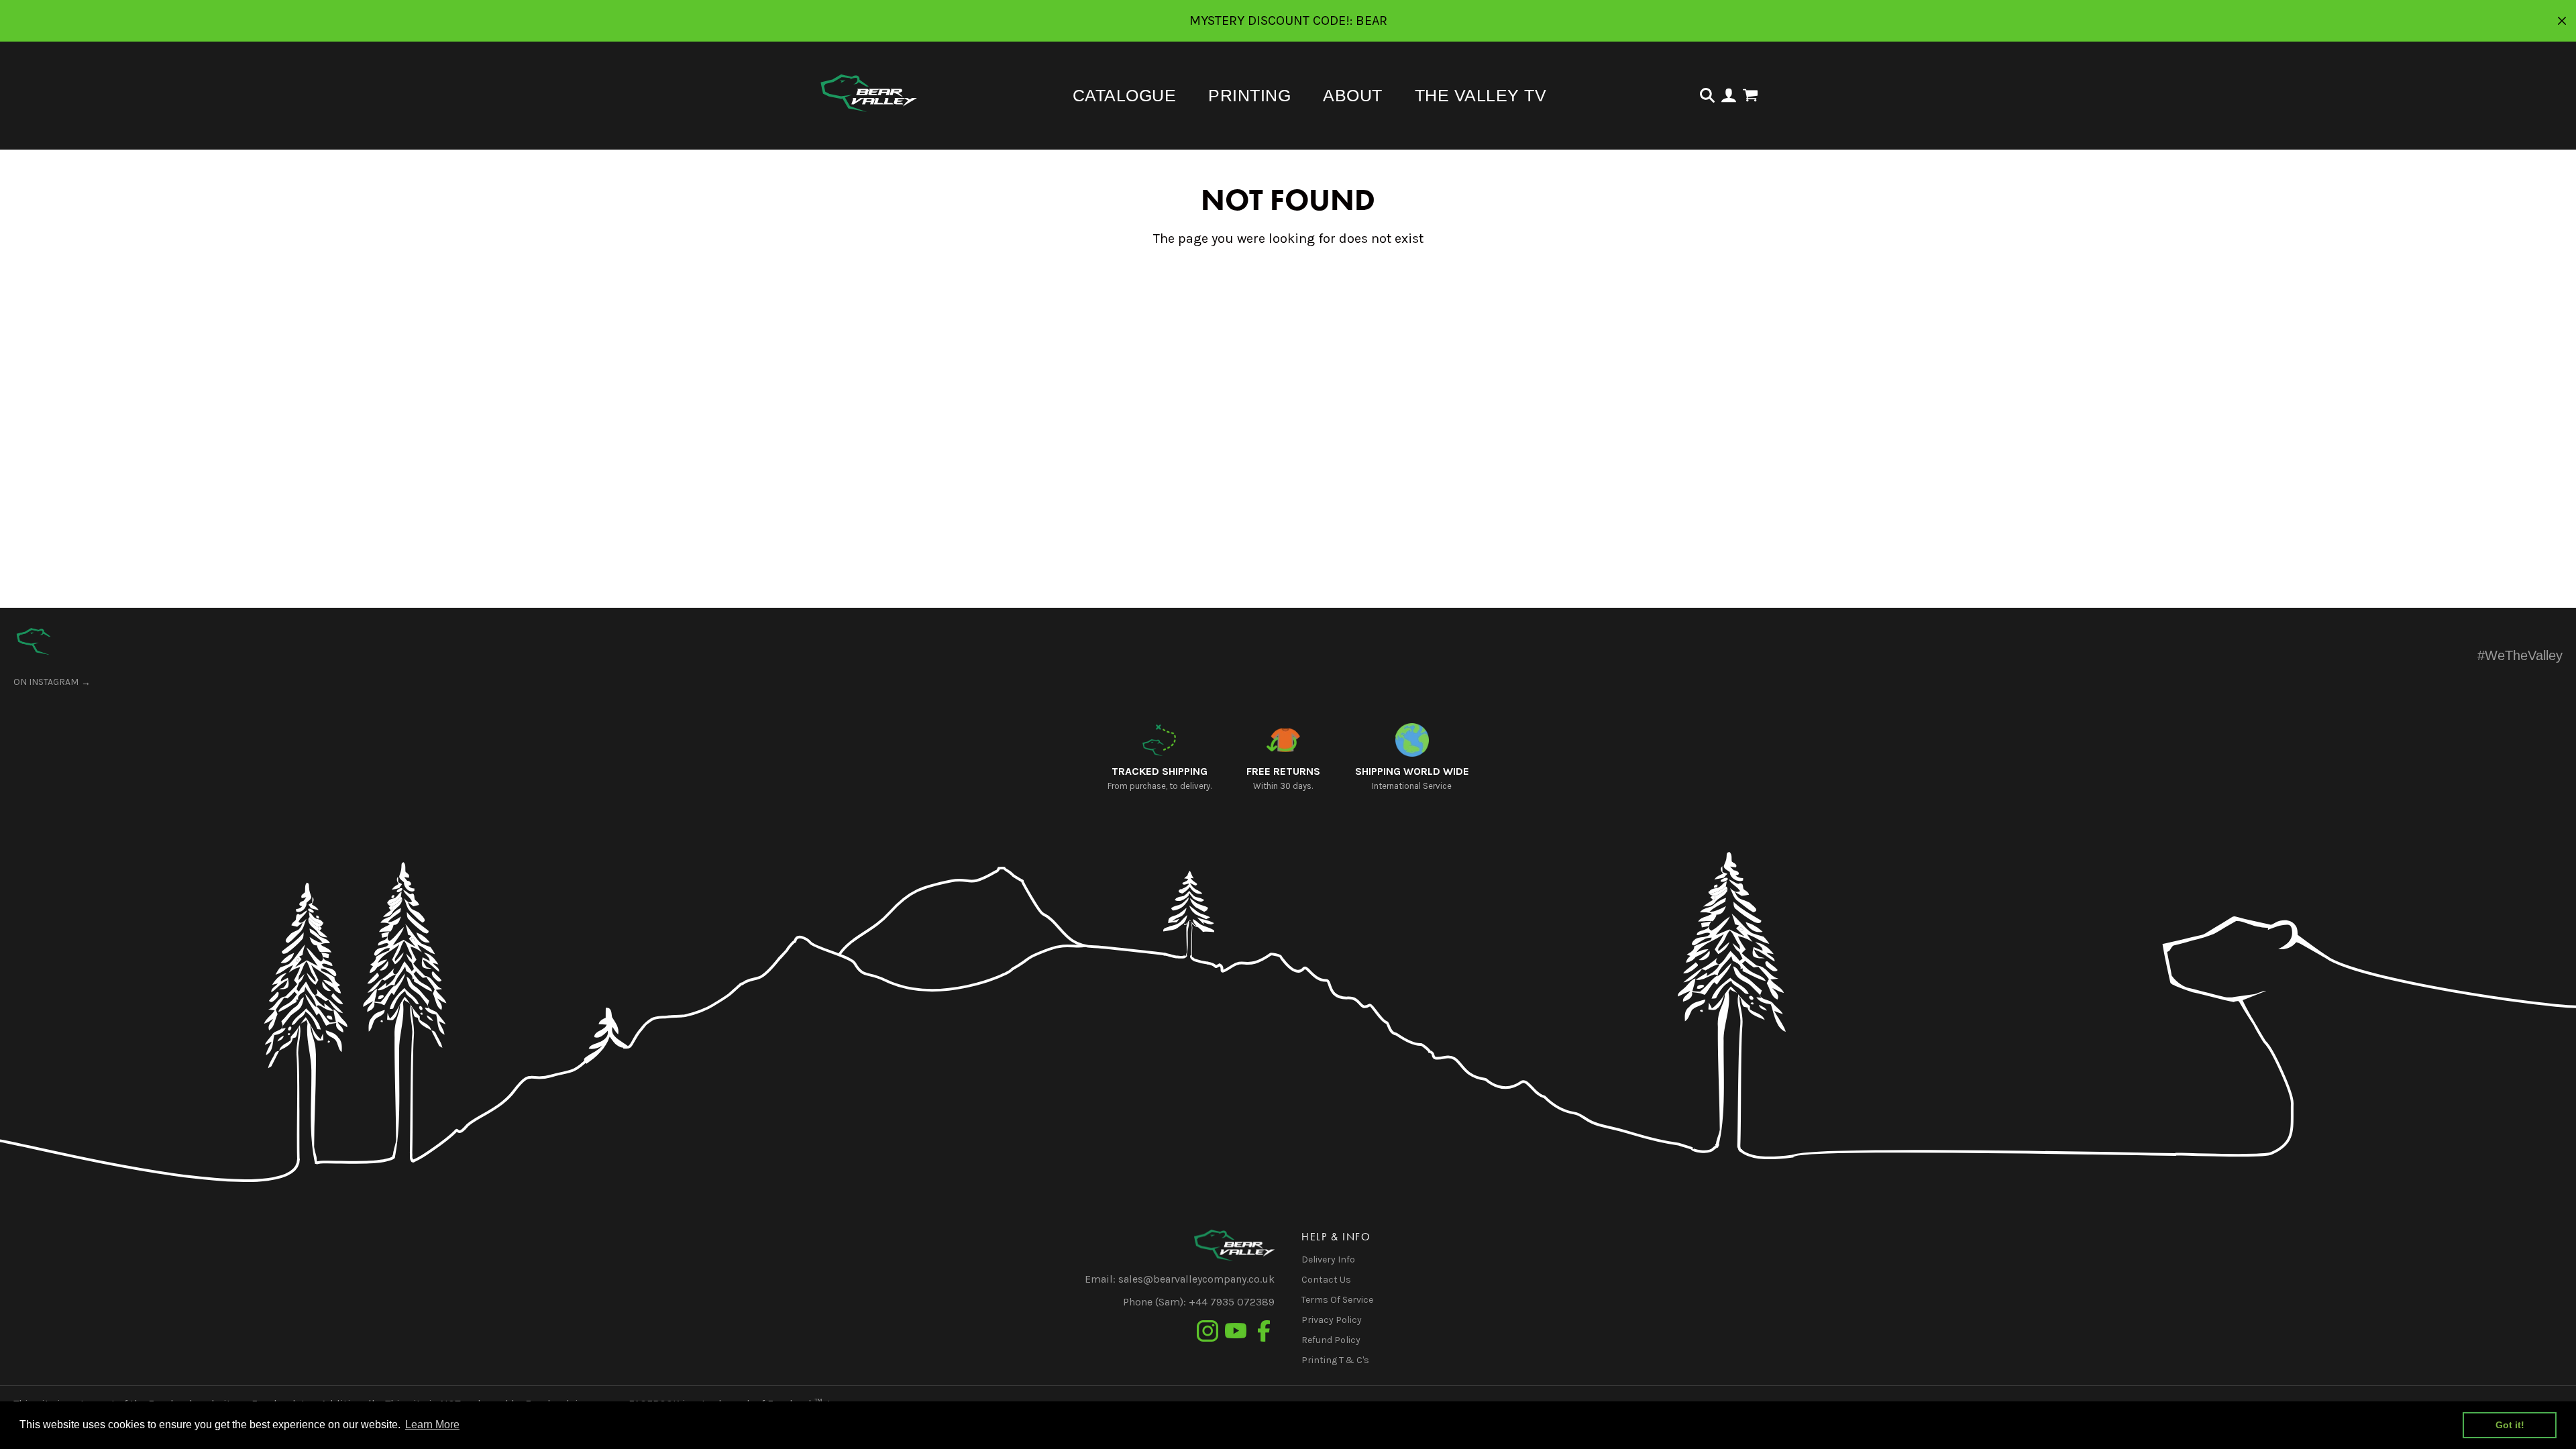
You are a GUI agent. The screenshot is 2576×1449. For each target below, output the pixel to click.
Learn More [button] (432, 1425)
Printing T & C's (1335, 1360)
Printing (1249, 95)
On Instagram (46, 682)
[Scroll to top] (34, 641)
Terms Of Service (1337, 1300)
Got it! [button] (2510, 1425)
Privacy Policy (1332, 1320)
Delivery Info (1328, 1259)
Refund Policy (1331, 1340)
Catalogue (1125, 95)
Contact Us (1326, 1280)
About (1353, 95)
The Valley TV (1481, 95)
